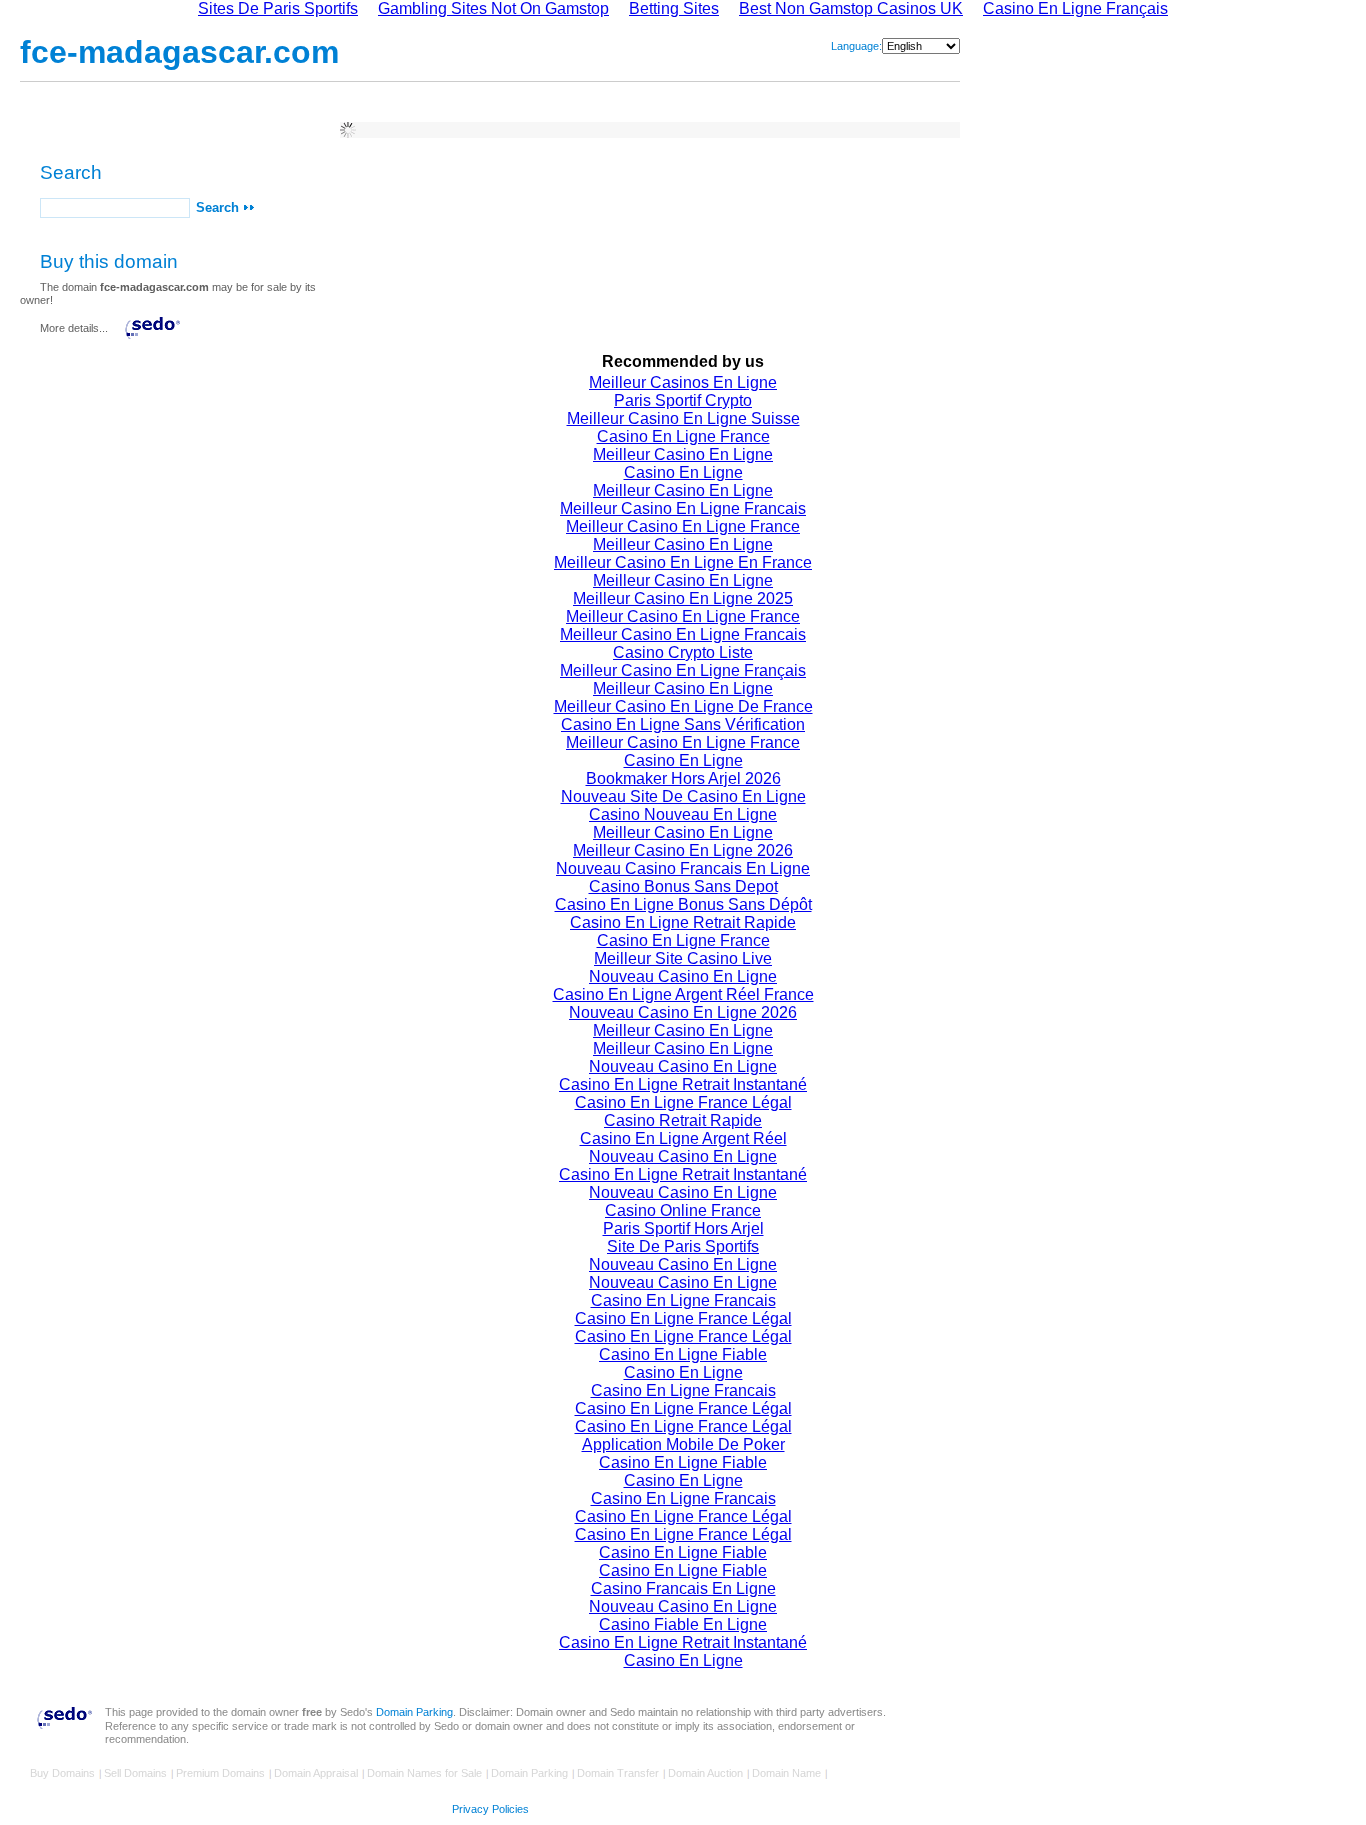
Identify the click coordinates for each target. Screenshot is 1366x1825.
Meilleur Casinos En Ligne (683, 382)
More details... (74, 328)
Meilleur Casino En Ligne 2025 (683, 598)
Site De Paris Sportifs (683, 1246)
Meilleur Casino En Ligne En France (683, 562)
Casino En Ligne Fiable (683, 1354)
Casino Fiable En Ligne (683, 1624)
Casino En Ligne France (683, 436)
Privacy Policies (490, 1809)
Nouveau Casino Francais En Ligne (683, 868)
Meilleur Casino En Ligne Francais (683, 508)
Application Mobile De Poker (683, 1444)
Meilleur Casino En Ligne (683, 454)
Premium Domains (220, 1773)
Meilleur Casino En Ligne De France (683, 706)
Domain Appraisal (316, 1773)
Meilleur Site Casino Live (683, 958)
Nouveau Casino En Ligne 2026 (683, 1012)
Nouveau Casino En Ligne (683, 976)
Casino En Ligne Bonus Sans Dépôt (683, 904)
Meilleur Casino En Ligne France (683, 526)
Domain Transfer (618, 1773)
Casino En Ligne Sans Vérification (683, 724)
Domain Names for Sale (424, 1773)
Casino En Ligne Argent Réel (683, 1138)
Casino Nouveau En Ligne (683, 814)
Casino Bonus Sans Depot (683, 886)
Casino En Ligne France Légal (683, 1102)
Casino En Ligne (683, 472)
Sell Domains (135, 1773)
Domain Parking (414, 1712)
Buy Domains (62, 1773)
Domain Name (786, 1773)
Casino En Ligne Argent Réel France (683, 994)
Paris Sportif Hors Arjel (683, 1228)
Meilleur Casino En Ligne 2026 (683, 850)
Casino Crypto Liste (683, 652)
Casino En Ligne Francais (683, 1300)
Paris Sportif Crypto (683, 400)
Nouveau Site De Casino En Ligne (683, 796)
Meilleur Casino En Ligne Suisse (683, 418)
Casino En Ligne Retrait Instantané (683, 1084)
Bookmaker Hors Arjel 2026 (683, 778)
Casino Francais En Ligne (683, 1588)
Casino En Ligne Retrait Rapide (683, 922)
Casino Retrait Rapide (683, 1120)
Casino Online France (683, 1210)
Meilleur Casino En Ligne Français (683, 670)
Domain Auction (705, 1773)
